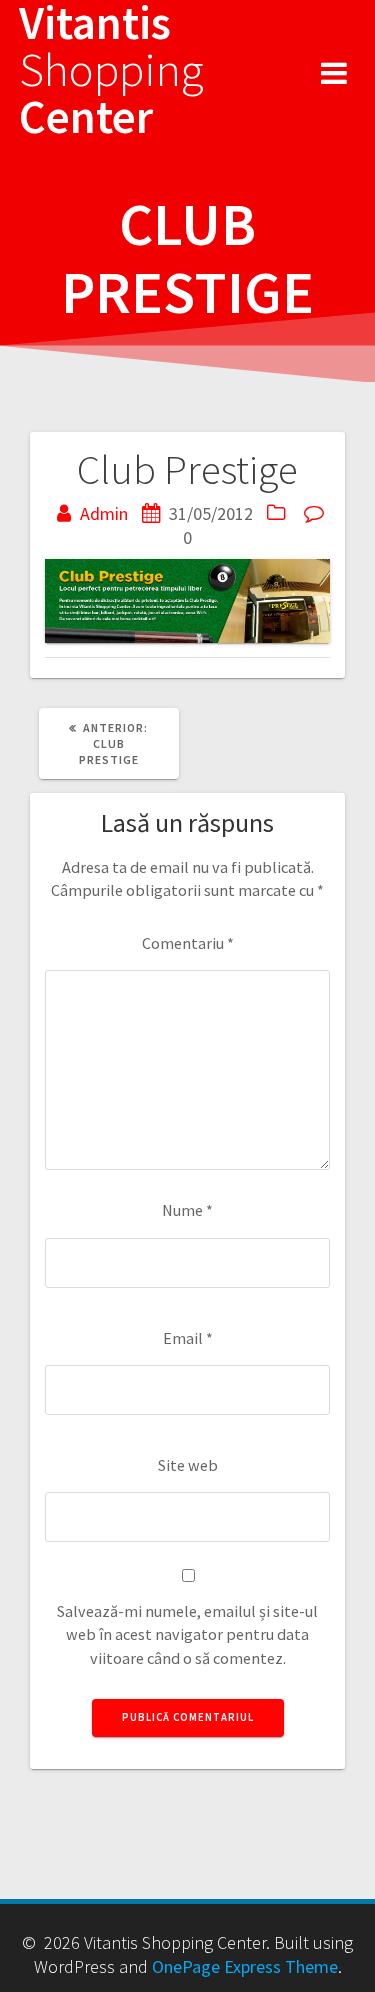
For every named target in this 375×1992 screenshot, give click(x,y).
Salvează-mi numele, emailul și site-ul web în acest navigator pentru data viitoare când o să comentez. (187, 1634)
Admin (104, 513)
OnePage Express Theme (245, 1966)
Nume (187, 1210)
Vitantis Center (111, 70)
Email (188, 1338)
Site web (188, 1465)
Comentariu (188, 943)
